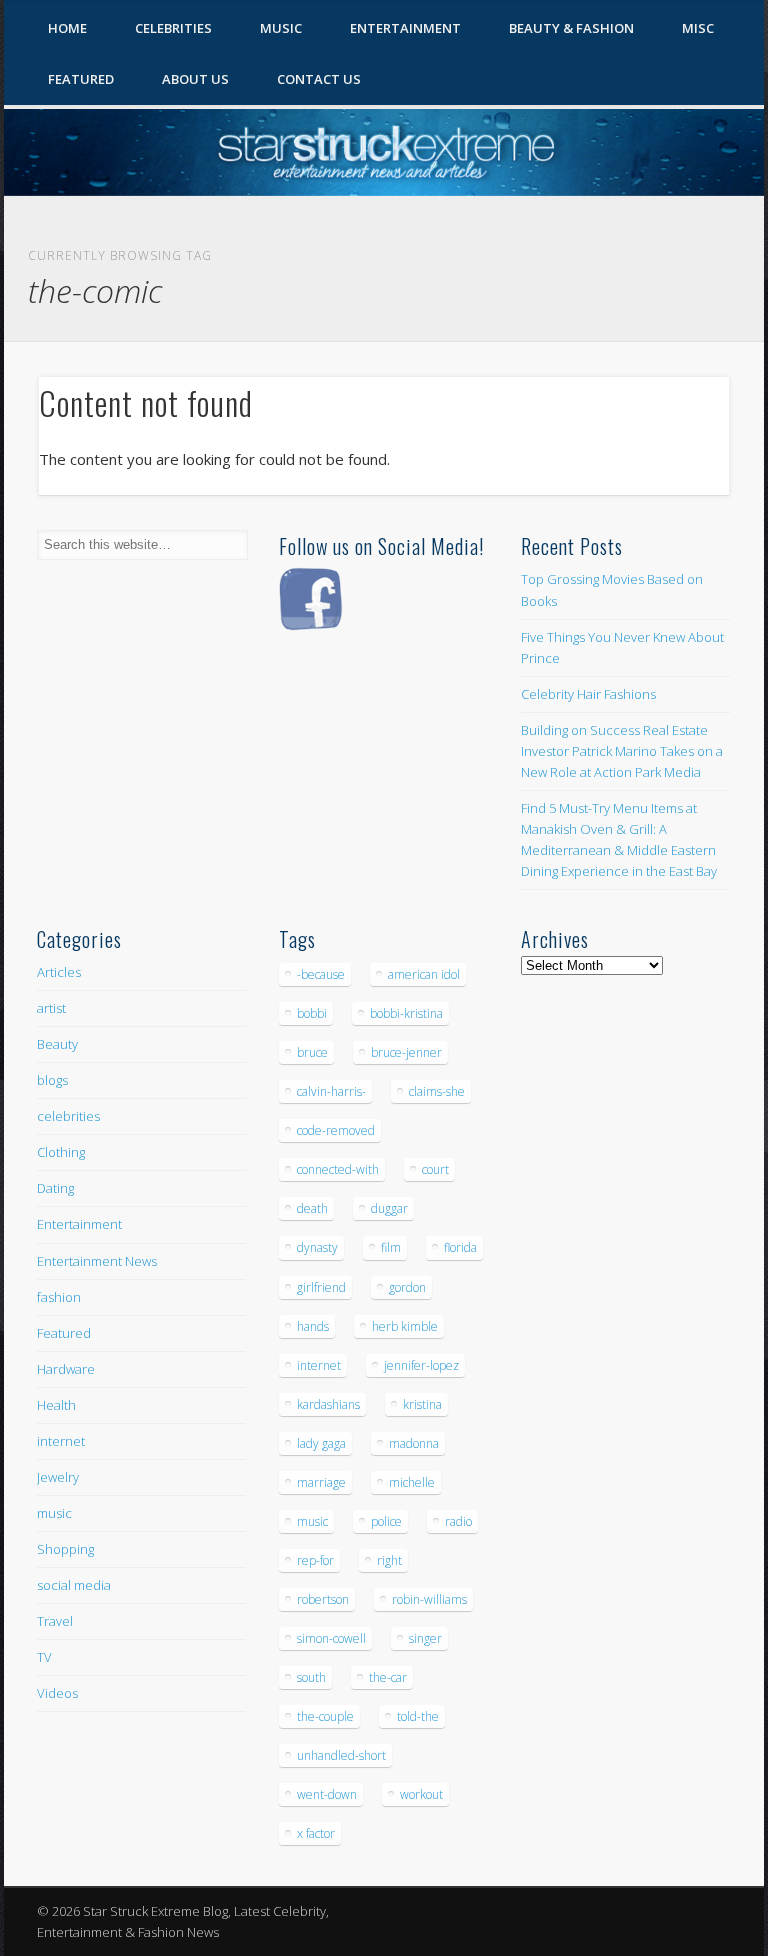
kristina (422, 1404)
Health (56, 1405)
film (391, 1247)
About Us (195, 79)
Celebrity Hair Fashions (588, 694)
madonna (414, 1443)
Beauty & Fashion (571, 28)
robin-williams (429, 1599)
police (386, 1521)
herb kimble (405, 1326)
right (389, 1560)
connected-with (338, 1169)
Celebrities (173, 28)
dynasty (317, 1247)
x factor (316, 1833)
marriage (321, 1482)
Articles (59, 972)
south (311, 1677)
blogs (52, 1080)
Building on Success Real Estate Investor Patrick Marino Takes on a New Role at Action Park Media (622, 751)
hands (313, 1326)
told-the (418, 1716)
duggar (389, 1208)
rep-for (315, 1560)
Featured (81, 79)
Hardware (66, 1369)
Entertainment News (97, 1261)
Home (67, 28)
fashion (59, 1297)
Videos (57, 1693)
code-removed (336, 1130)
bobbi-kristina (406, 1013)
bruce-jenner (406, 1052)
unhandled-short (341, 1755)
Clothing (61, 1152)
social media (74, 1585)
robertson (323, 1599)
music (54, 1513)
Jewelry (58, 1477)
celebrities (68, 1116)
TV (44, 1657)
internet (61, 1441)
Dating (55, 1188)
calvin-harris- (331, 1091)
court (435, 1169)
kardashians (328, 1404)
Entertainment (405, 28)
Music (281, 28)
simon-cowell (331, 1638)
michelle (412, 1482)
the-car (388, 1677)
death (312, 1208)
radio (458, 1521)
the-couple (325, 1716)
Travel (55, 1621)
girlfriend (321, 1287)
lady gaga (321, 1443)
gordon (407, 1287)
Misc (698, 28)
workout (421, 1794)
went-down (327, 1794)
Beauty (57, 1044)
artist (51, 1008)
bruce (312, 1052)
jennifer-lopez (421, 1365)
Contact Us (319, 79)
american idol (424, 974)
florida (460, 1247)
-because (321, 974)
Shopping (65, 1549)
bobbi (312, 1013)
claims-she (437, 1091)
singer (425, 1638)
